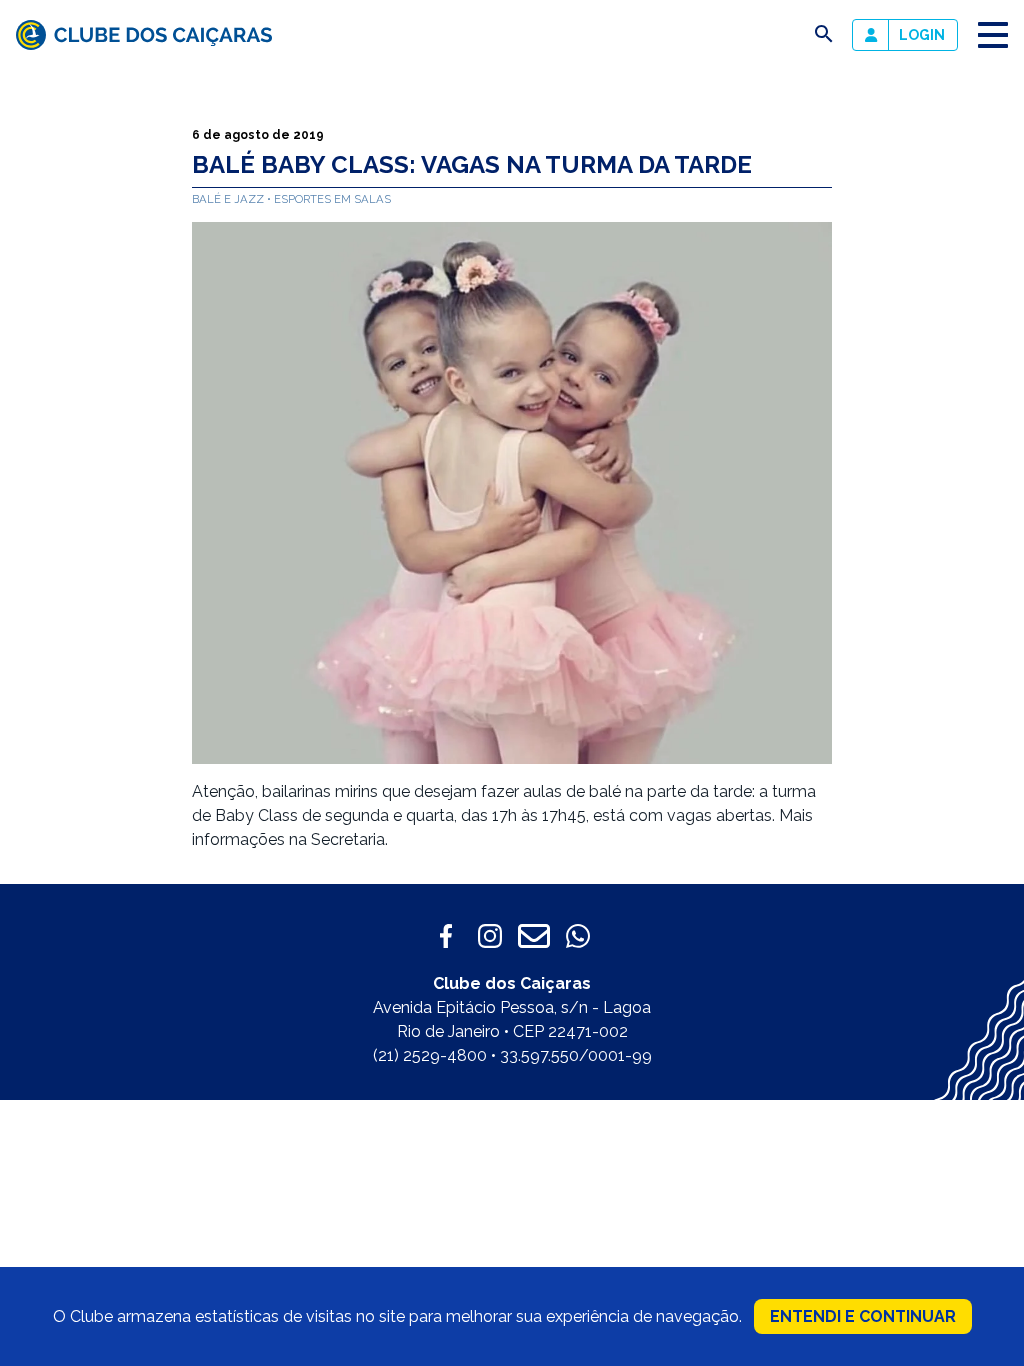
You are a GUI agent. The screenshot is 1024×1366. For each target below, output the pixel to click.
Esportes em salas (332, 199)
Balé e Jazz (229, 199)
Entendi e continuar (863, 1316)
